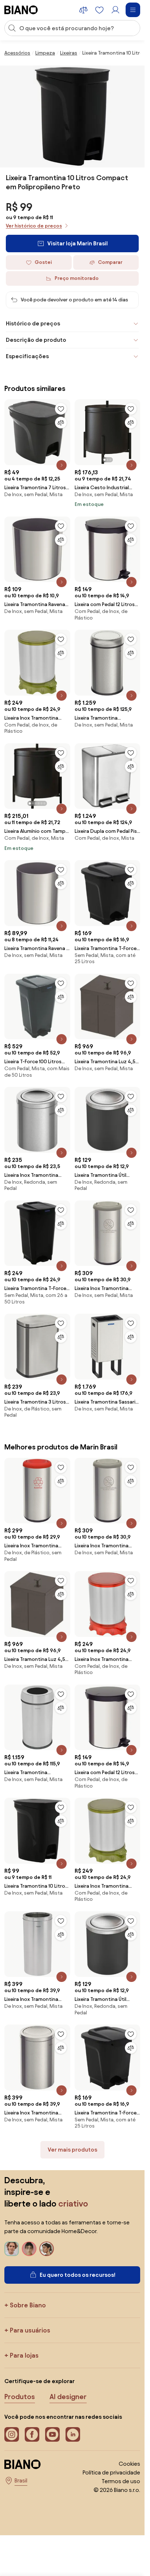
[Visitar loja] (72, 116)
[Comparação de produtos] (83, 10)
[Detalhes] (62, 465)
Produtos (20, 2397)
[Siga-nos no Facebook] (32, 2434)
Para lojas (24, 2355)
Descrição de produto (36, 340)
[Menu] (133, 10)
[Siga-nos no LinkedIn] (73, 2434)
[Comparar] (61, 423)
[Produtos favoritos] (99, 10)
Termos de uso (121, 2481)
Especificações (27, 356)
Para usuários (30, 2330)
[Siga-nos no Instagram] (12, 2434)
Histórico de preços (33, 323)
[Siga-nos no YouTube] (52, 2434)
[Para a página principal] (21, 10)
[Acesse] (115, 10)
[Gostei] (61, 409)
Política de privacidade (111, 2472)
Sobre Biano (28, 2305)
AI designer (68, 2397)
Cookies (129, 2464)
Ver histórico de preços (34, 226)
